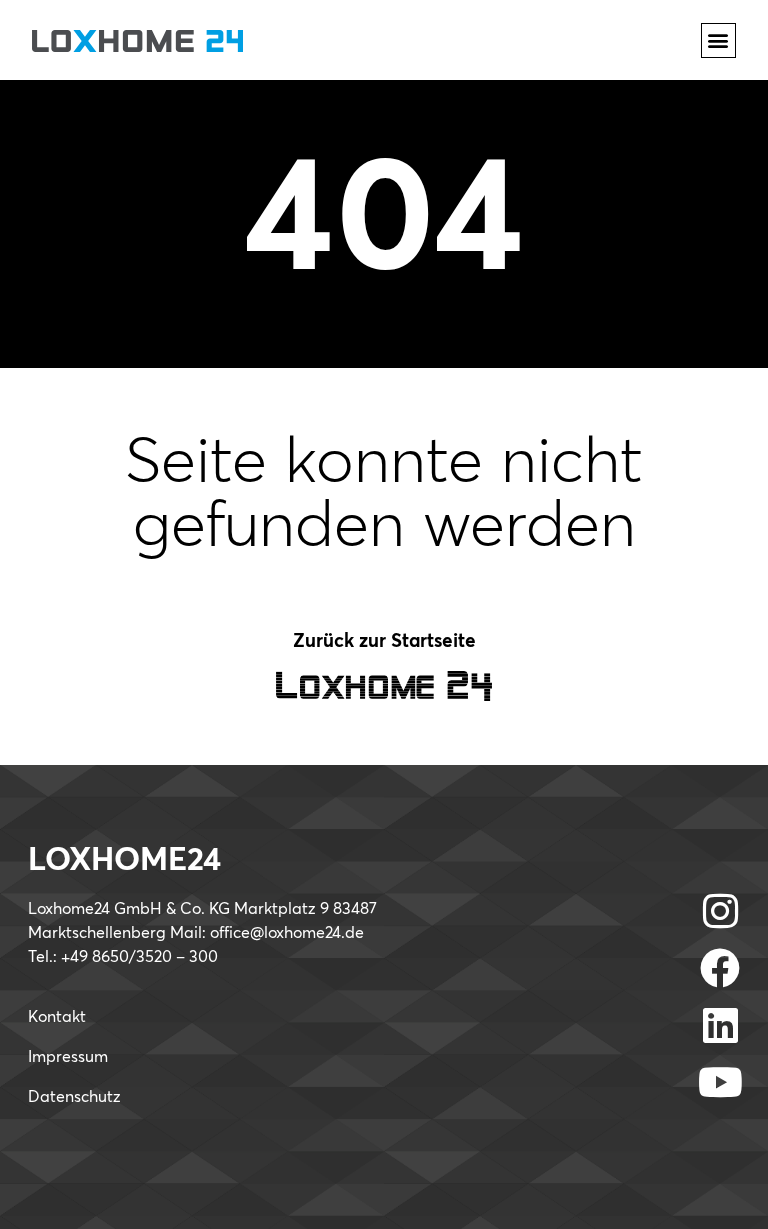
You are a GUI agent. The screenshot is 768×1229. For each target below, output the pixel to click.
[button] (718, 40)
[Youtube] (720, 1082)
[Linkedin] (720, 1025)
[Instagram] (720, 911)
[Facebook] (720, 968)
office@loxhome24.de (287, 933)
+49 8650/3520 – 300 (139, 957)
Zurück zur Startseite (384, 641)
